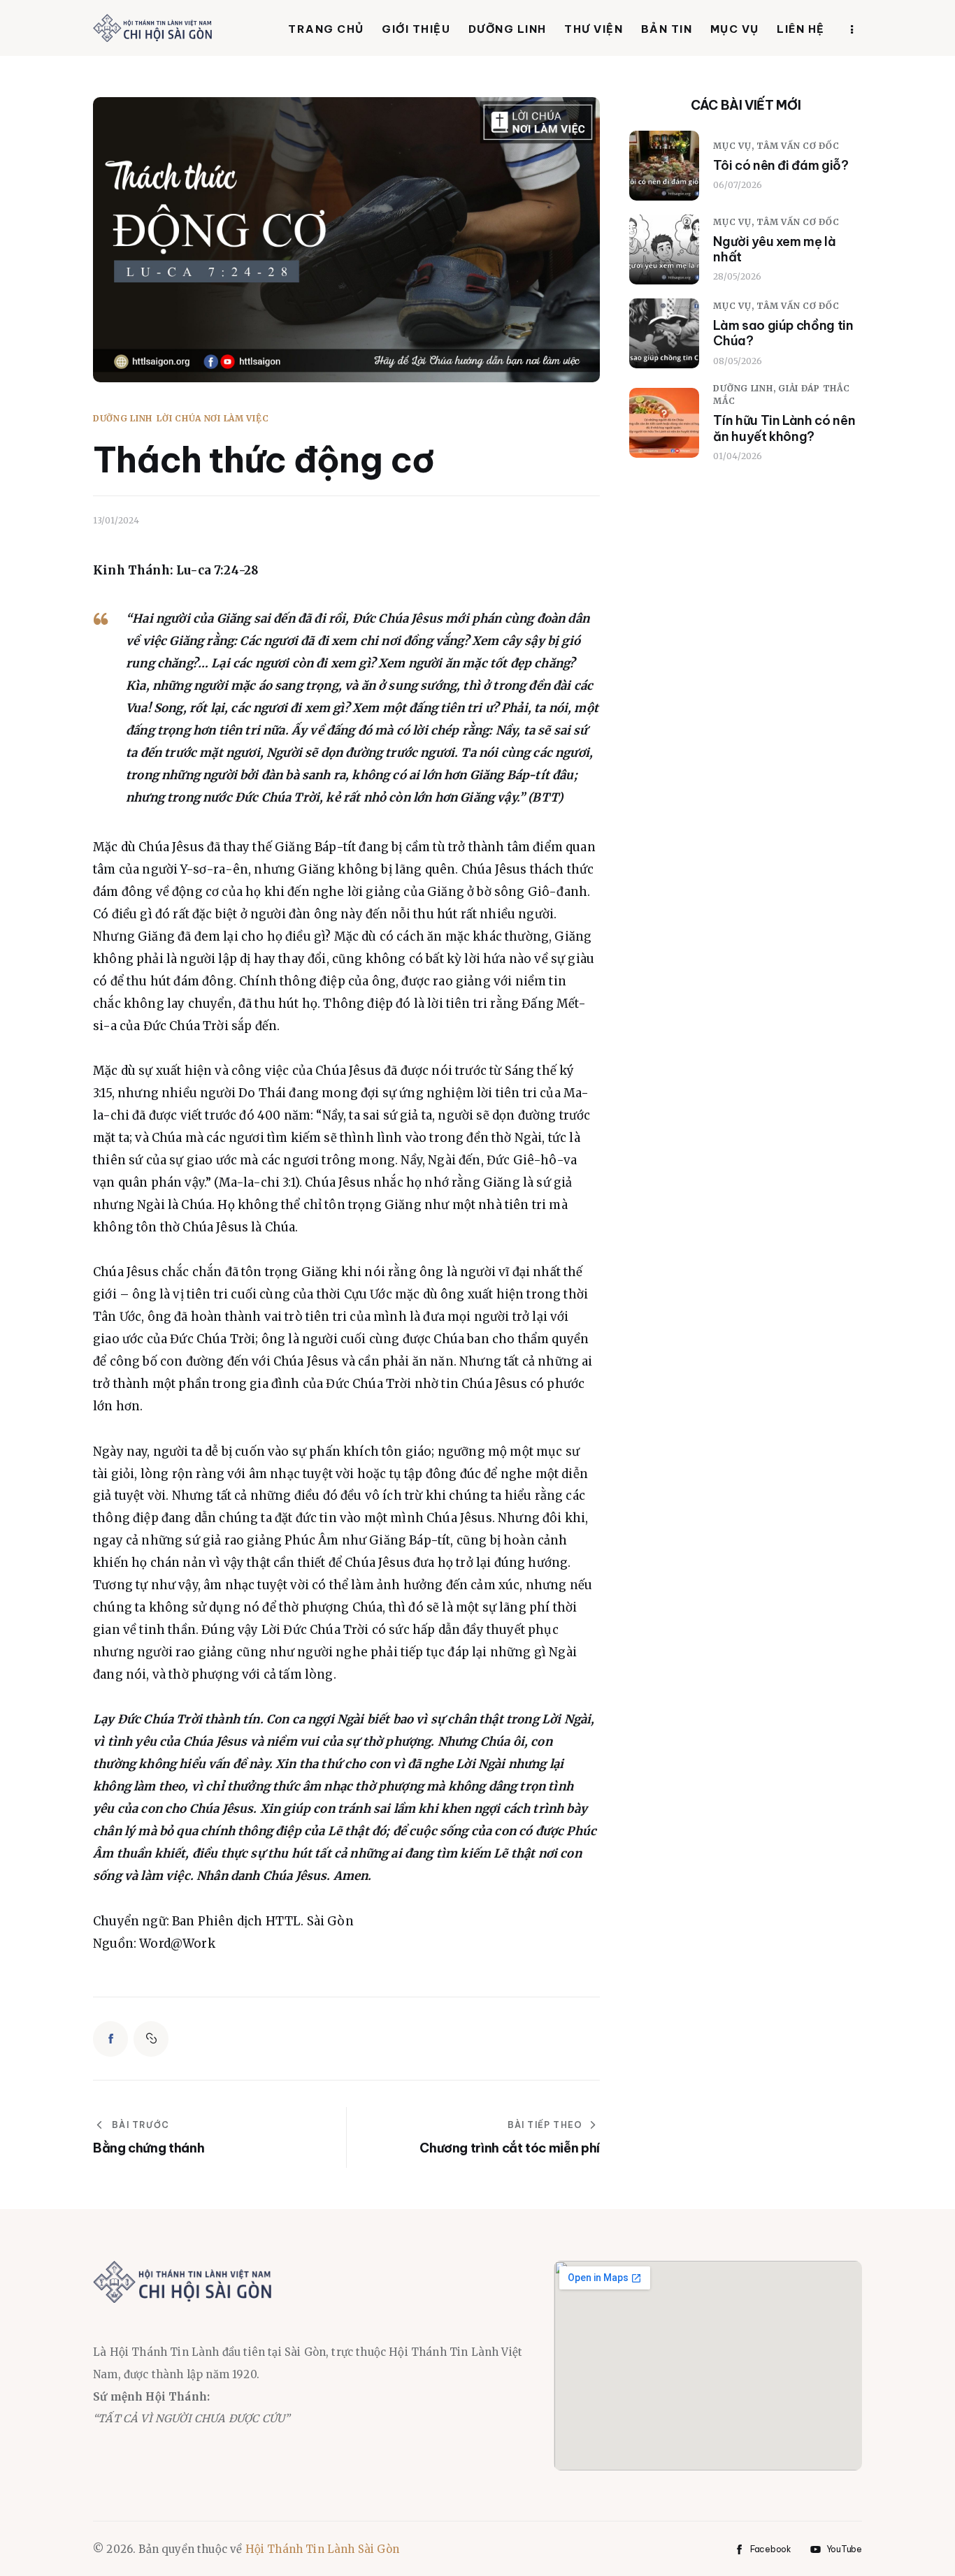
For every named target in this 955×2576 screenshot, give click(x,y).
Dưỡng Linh (123, 419)
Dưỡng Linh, (746, 388)
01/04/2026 (738, 456)
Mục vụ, (735, 146)
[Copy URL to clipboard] (151, 2039)
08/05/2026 (738, 361)
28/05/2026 (737, 276)
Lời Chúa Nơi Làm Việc (213, 419)
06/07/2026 (738, 185)
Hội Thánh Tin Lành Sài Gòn (322, 2549)
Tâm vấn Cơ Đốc (798, 146)
